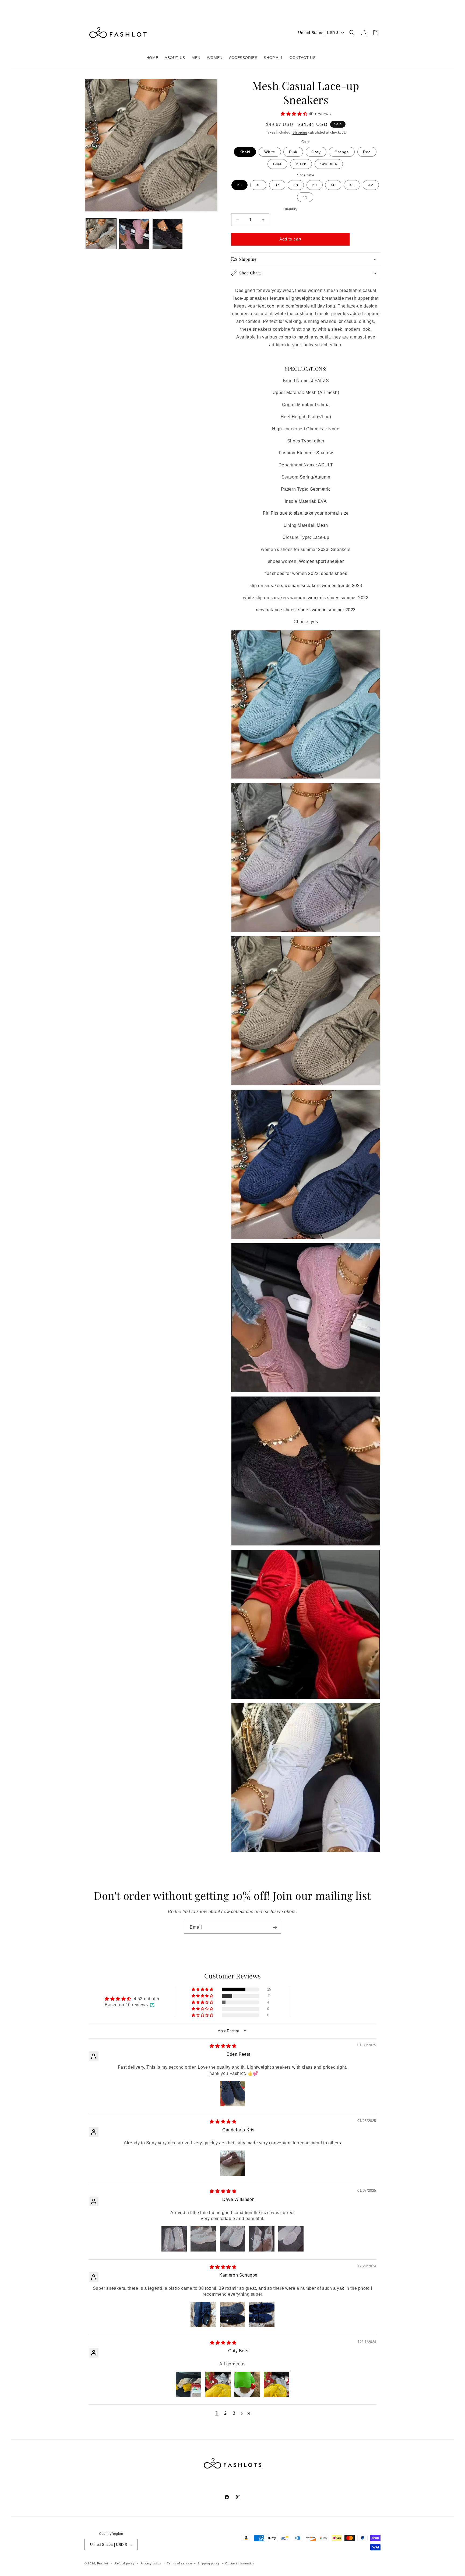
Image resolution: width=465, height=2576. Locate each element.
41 (352, 185)
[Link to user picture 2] (203, 2239)
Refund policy (125, 2563)
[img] (223, 2046)
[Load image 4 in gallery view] (168, 234)
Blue (277, 164)
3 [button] (234, 2413)
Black (301, 164)
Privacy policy (151, 2563)
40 (333, 185)
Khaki (245, 152)
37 (277, 185)
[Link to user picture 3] (232, 2239)
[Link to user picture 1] (232, 2094)
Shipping (300, 132)
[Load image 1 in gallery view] (101, 234)
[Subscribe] (275, 1927)
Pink (293, 152)
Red (367, 152)
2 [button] (226, 2413)
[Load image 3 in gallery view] (134, 234)
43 (305, 197)
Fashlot (103, 2564)
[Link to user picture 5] (291, 2239)
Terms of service (179, 2563)
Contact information (240, 2563)
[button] (352, 33)
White (270, 152)
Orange (342, 152)
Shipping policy (209, 2563)
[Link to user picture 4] (262, 2239)
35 (239, 185)
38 (296, 185)
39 (315, 185)
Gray (316, 152)
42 (371, 185)
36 (258, 185)
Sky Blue (329, 164)
